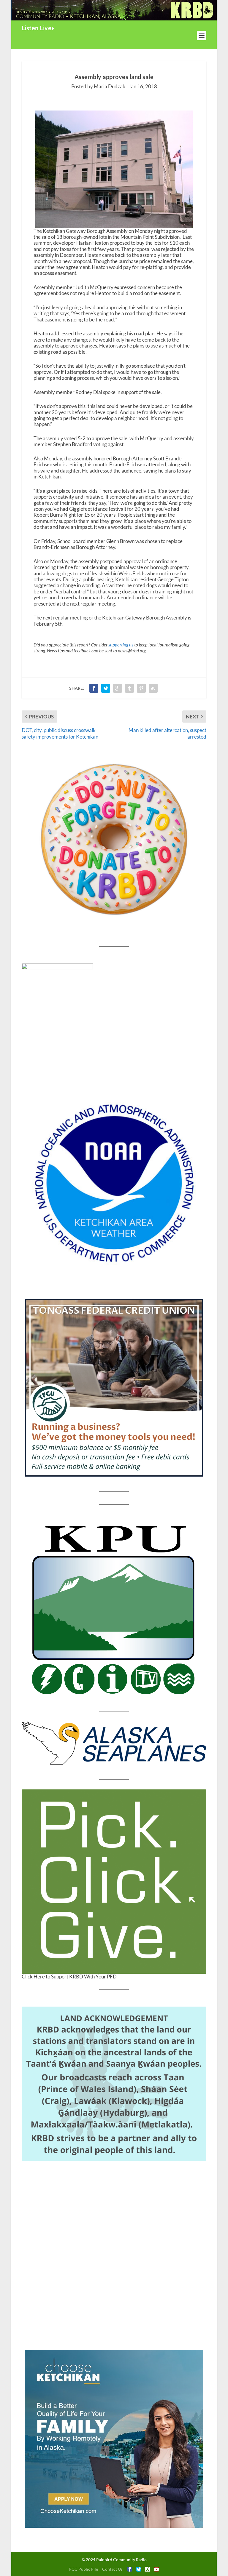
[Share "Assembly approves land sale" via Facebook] (94, 688)
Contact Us (112, 2569)
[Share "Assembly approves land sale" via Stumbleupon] (153, 688)
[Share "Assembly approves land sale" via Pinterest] (141, 688)
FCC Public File (84, 2569)
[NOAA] (114, 1183)
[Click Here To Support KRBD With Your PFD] (114, 1882)
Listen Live (37, 28)
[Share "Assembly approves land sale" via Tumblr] (129, 688)
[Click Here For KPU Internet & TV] (114, 1608)
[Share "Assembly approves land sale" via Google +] (118, 688)
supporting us (121, 645)
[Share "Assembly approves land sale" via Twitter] (106, 688)
